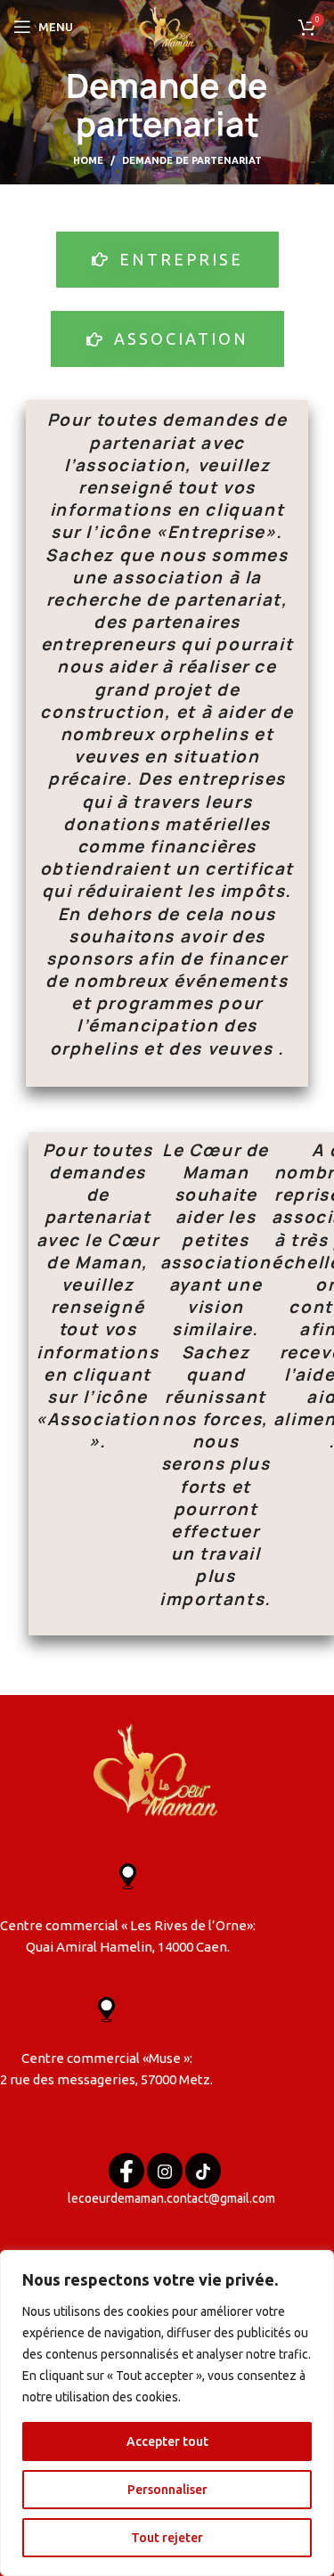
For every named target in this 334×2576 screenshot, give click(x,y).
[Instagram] (165, 2171)
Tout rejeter (167, 2538)
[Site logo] (167, 25)
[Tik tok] (203, 2171)
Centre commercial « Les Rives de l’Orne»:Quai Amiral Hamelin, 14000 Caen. (128, 1936)
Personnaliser (167, 2490)
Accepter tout (167, 2441)
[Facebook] (126, 2171)
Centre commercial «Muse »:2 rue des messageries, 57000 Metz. (106, 2069)
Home (88, 160)
